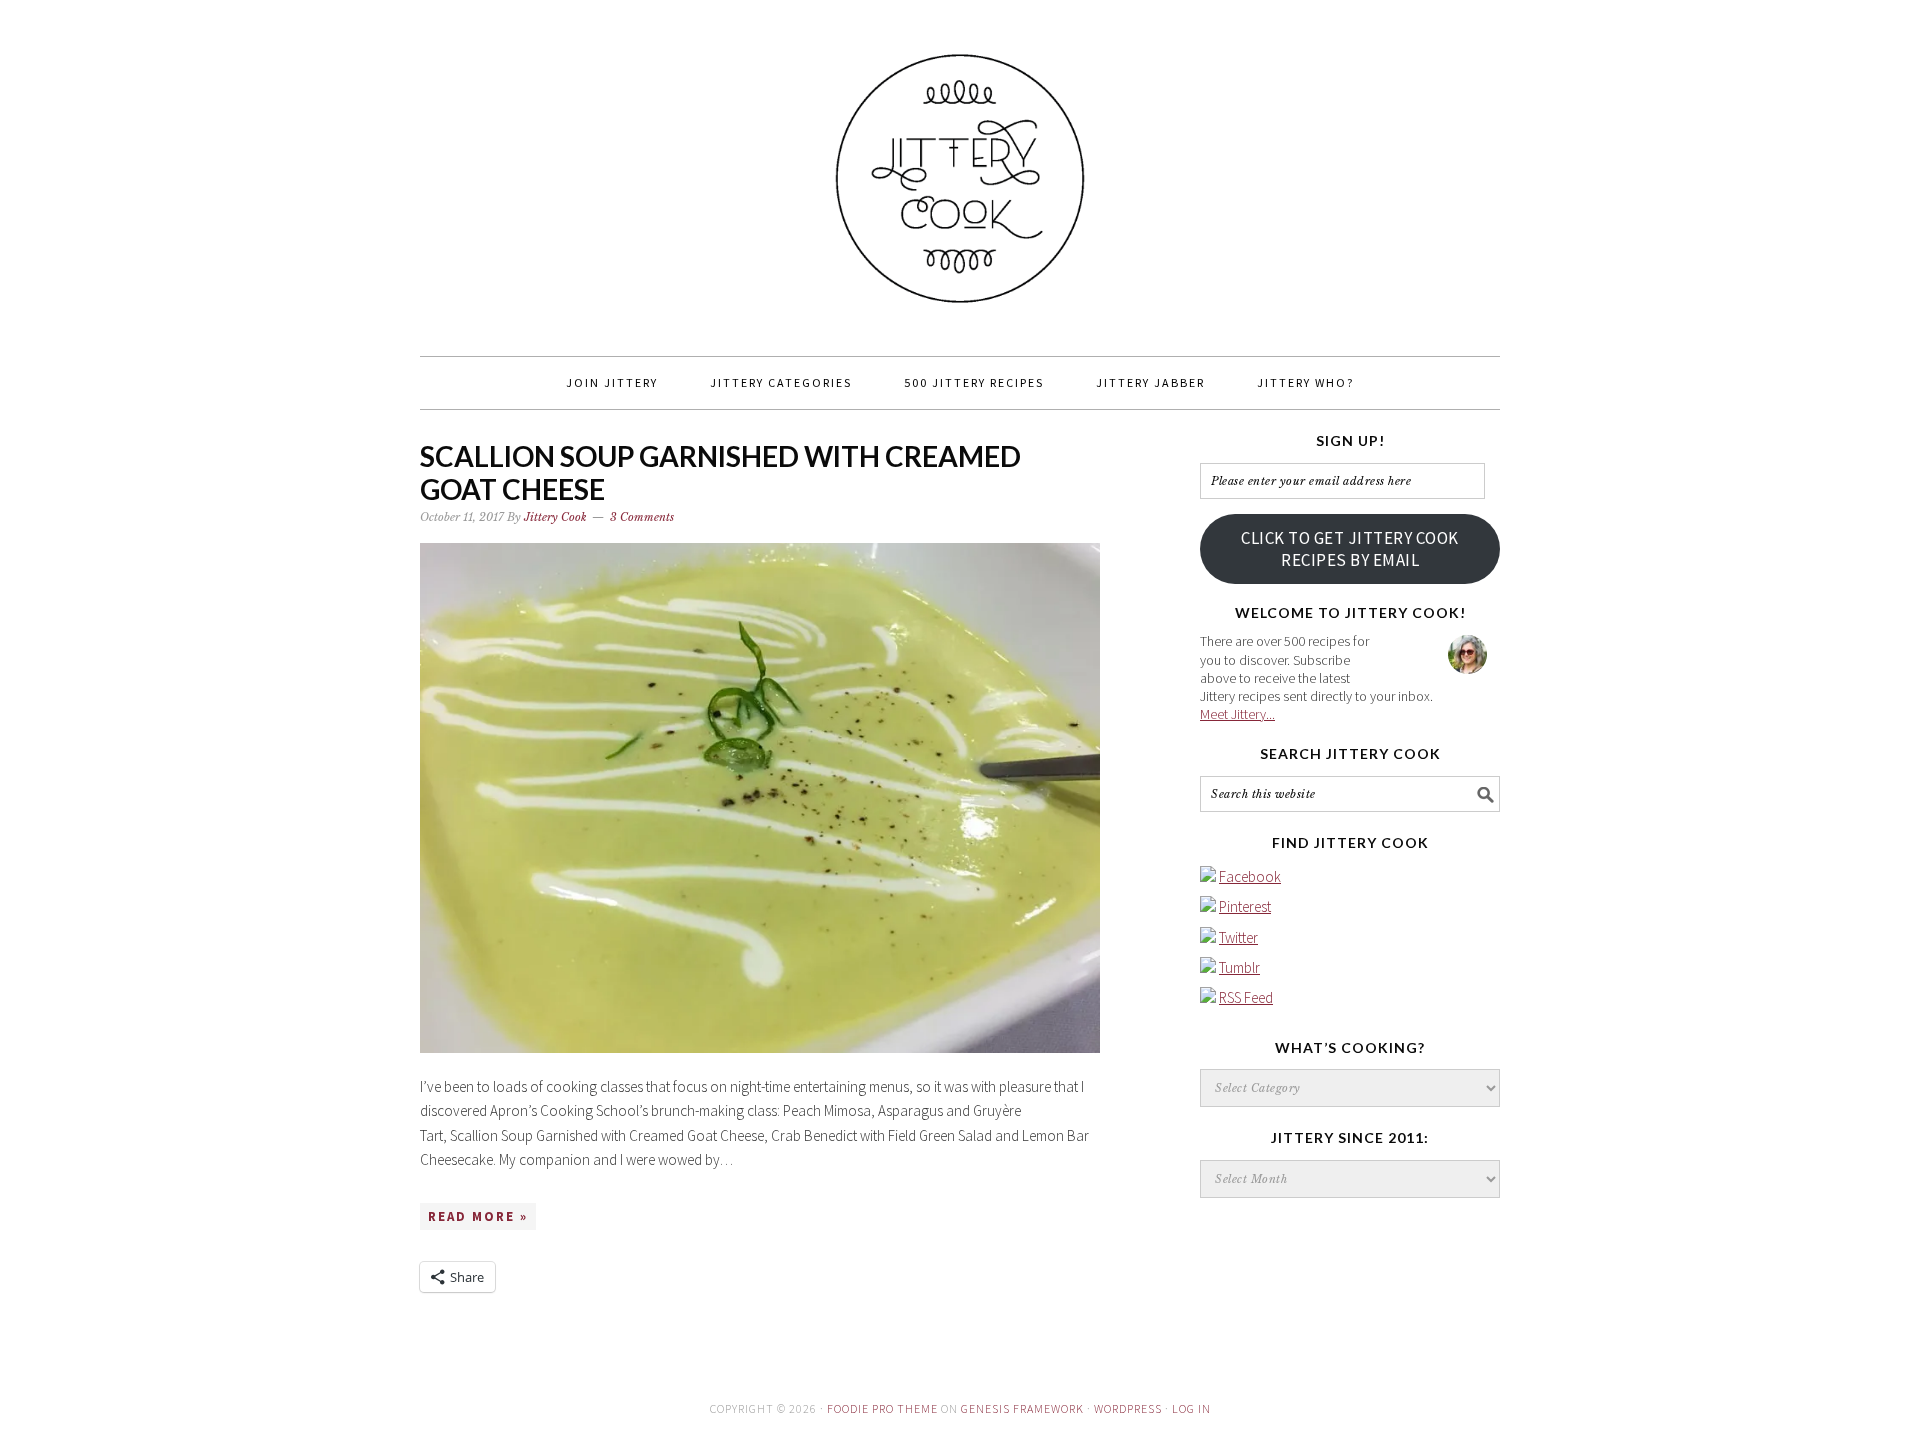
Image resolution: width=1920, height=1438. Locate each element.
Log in (1191, 1408)
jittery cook (960, 169)
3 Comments (642, 517)
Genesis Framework (1022, 1408)
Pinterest (1245, 906)
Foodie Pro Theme (882, 1408)
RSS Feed (1246, 997)
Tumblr (1239, 967)
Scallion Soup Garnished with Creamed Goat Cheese (720, 473)
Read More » (478, 1216)
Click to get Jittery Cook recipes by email (1350, 549)
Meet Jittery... (1237, 714)
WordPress (1128, 1408)
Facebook (1250, 876)
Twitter (1238, 937)
